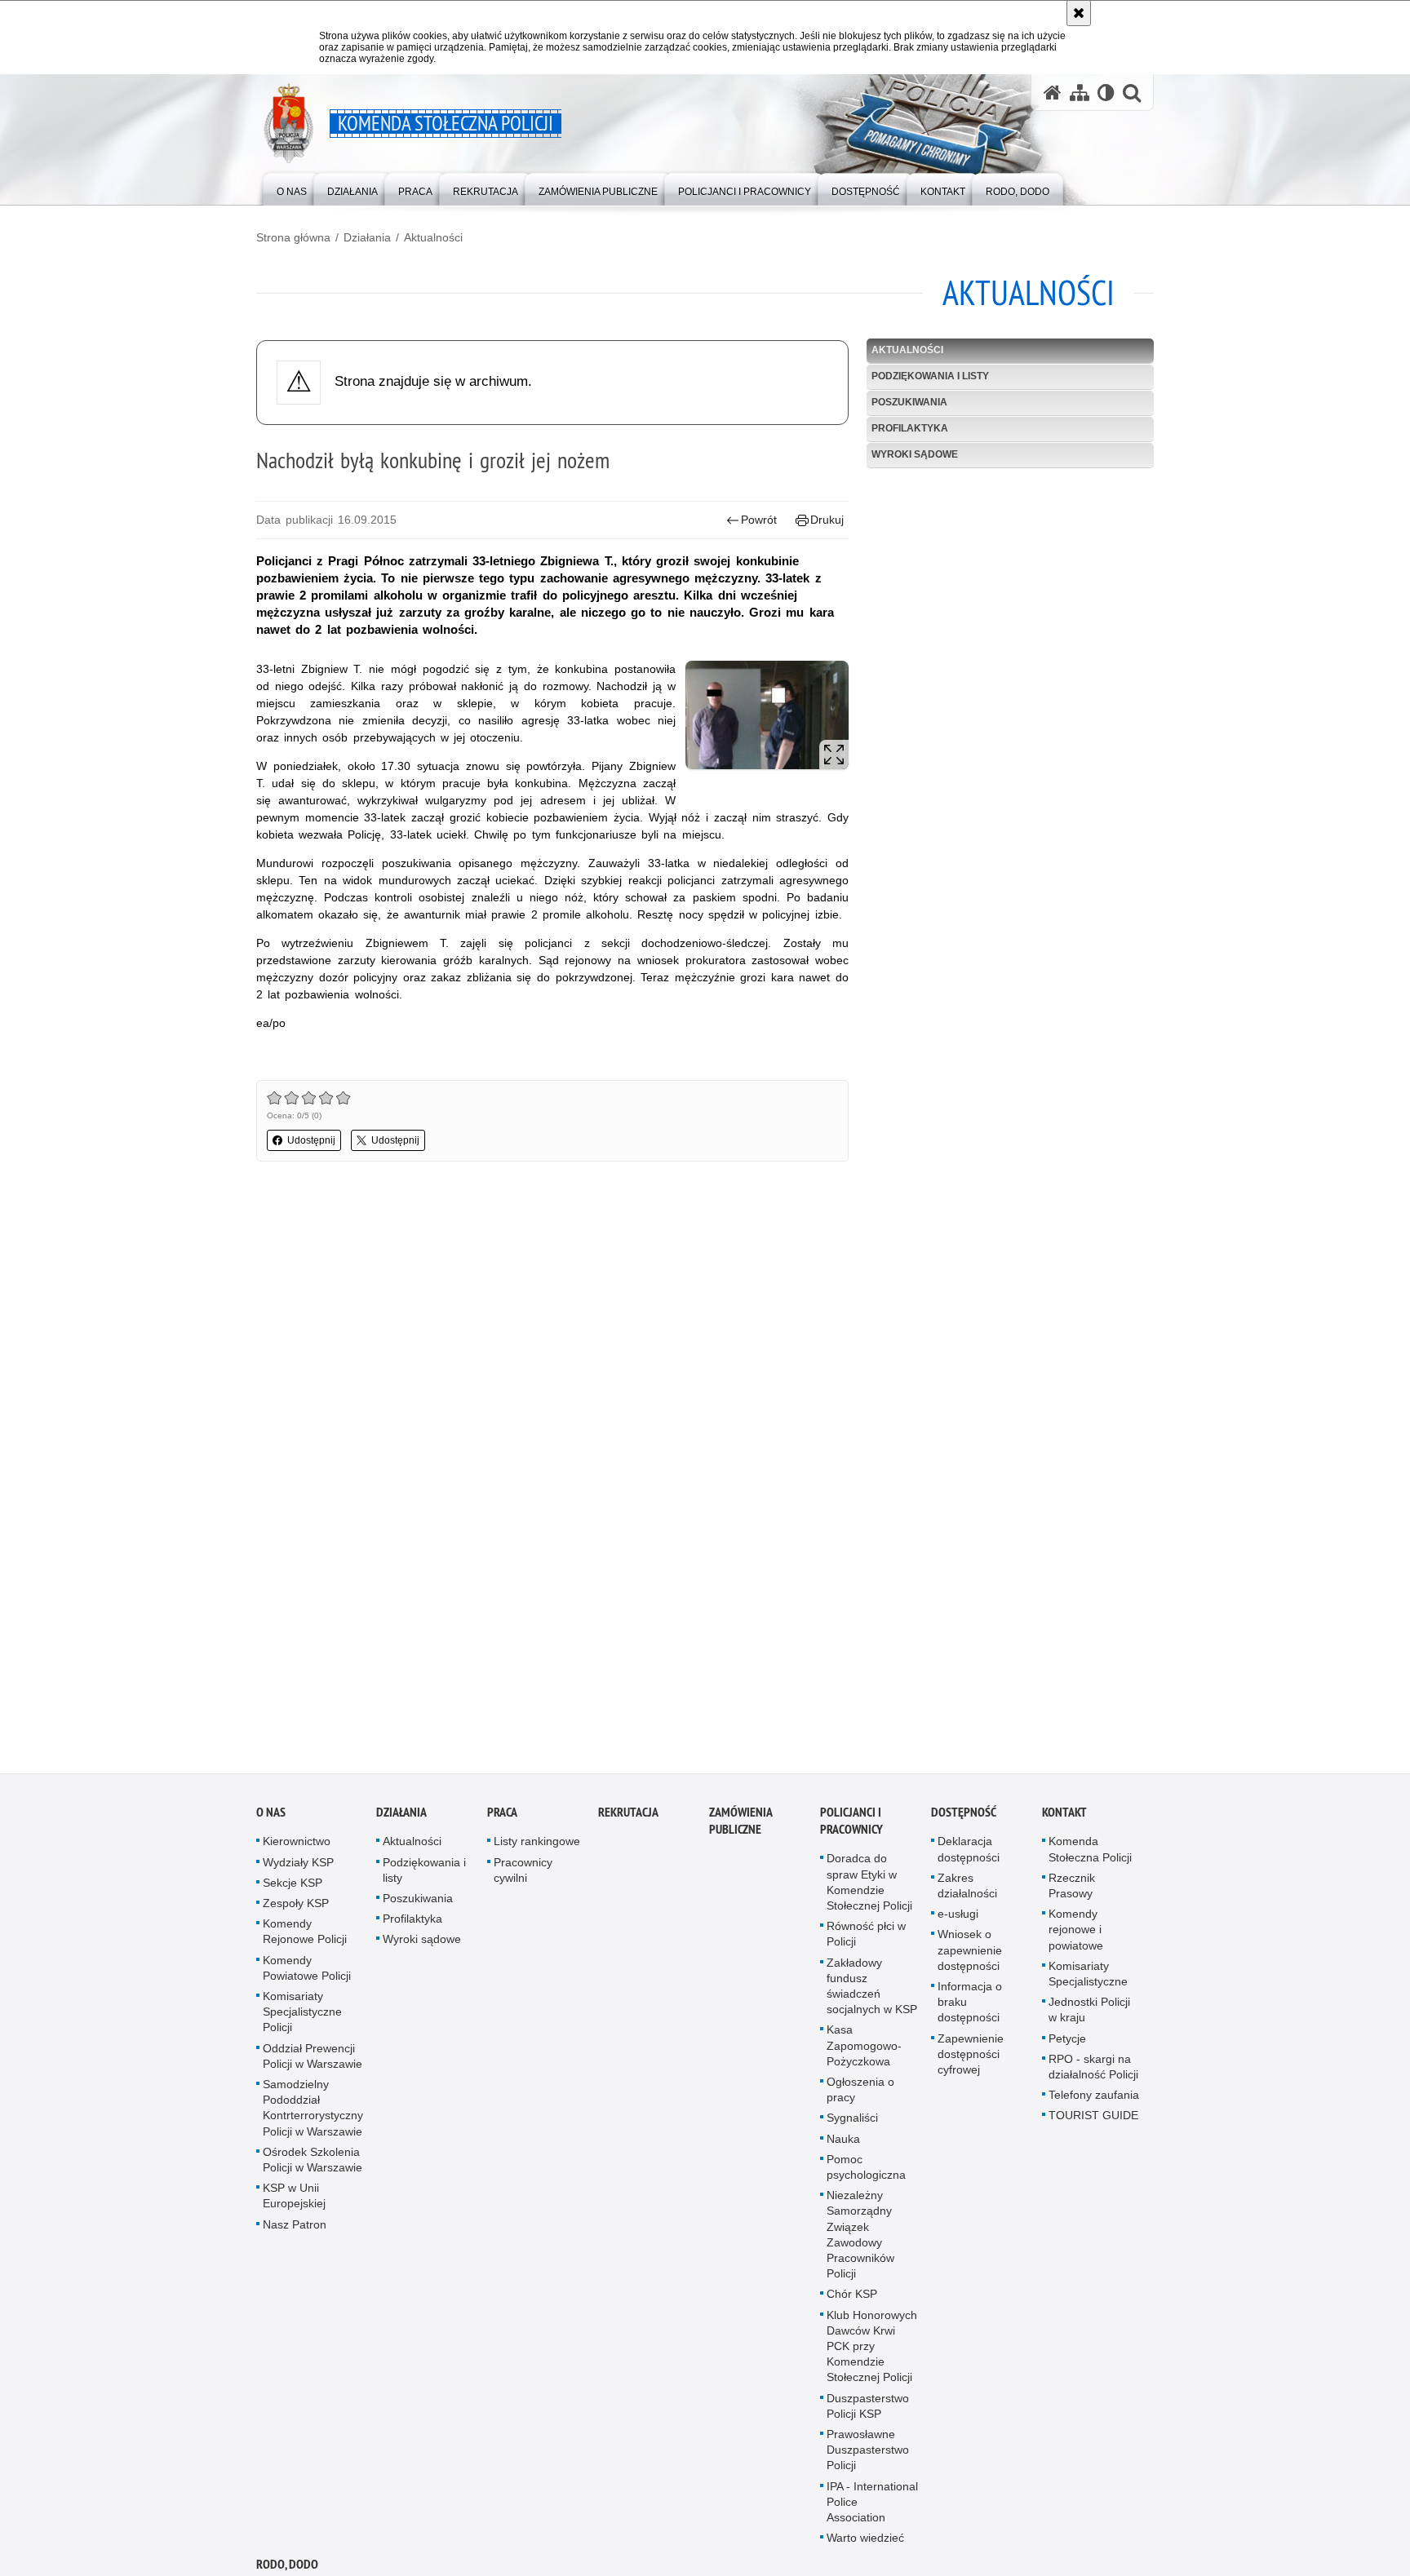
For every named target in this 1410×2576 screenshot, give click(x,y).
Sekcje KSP (293, 1885)
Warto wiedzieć (865, 2541)
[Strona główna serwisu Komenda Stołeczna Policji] (1053, 93)
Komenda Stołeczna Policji (1090, 1852)
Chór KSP (852, 2297)
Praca (502, 1815)
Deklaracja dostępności (969, 1852)
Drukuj (827, 520)
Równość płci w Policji (866, 1937)
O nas (271, 1815)
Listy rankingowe (537, 1844)
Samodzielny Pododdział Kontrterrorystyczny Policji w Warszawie (313, 2110)
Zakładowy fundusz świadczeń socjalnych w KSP (872, 1989)
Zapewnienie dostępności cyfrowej (971, 2056)
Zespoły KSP (296, 1905)
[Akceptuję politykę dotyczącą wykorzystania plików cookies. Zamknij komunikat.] (1079, 13)
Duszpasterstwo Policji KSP (868, 2408)
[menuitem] (292, 188)
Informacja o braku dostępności (970, 2004)
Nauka (843, 2141)
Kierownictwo (297, 1844)
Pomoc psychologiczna (866, 2169)
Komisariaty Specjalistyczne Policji (302, 2014)
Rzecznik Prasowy (1072, 1888)
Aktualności (433, 237)
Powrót (759, 520)
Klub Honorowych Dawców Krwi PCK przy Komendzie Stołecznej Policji (872, 2349)
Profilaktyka (910, 428)
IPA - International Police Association (872, 2504)
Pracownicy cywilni (523, 1872)
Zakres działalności (967, 1888)
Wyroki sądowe (915, 454)
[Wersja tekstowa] (1106, 93)
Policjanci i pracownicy (851, 1824)
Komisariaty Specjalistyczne (1088, 1976)
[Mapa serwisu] (1080, 93)
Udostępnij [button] (311, 1140)
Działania (367, 237)
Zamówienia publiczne (740, 1824)
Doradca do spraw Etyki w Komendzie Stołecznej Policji (869, 1885)
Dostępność (964, 1815)
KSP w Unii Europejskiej (294, 2199)
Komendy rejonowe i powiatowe (1076, 1932)
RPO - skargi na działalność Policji (1093, 2069)
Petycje (1067, 2041)
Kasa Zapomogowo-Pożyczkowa (864, 2048)
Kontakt (1064, 1815)
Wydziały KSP (298, 1865)
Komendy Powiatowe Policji (307, 1970)
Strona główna (293, 237)
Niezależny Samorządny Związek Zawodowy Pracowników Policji (860, 2237)
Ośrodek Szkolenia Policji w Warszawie (313, 2162)
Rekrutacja (628, 1815)
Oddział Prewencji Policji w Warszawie (313, 2058)
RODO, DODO (287, 2567)
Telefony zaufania (1094, 2098)
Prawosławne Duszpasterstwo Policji (868, 2453)
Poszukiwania (909, 402)
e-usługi (958, 1917)
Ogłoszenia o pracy (860, 2092)
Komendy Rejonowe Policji (305, 1934)
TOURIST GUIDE (1093, 2118)
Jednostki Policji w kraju (1089, 2013)
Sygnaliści (852, 2121)
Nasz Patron (295, 2227)
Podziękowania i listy (930, 376)
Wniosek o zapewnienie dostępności (970, 1953)
